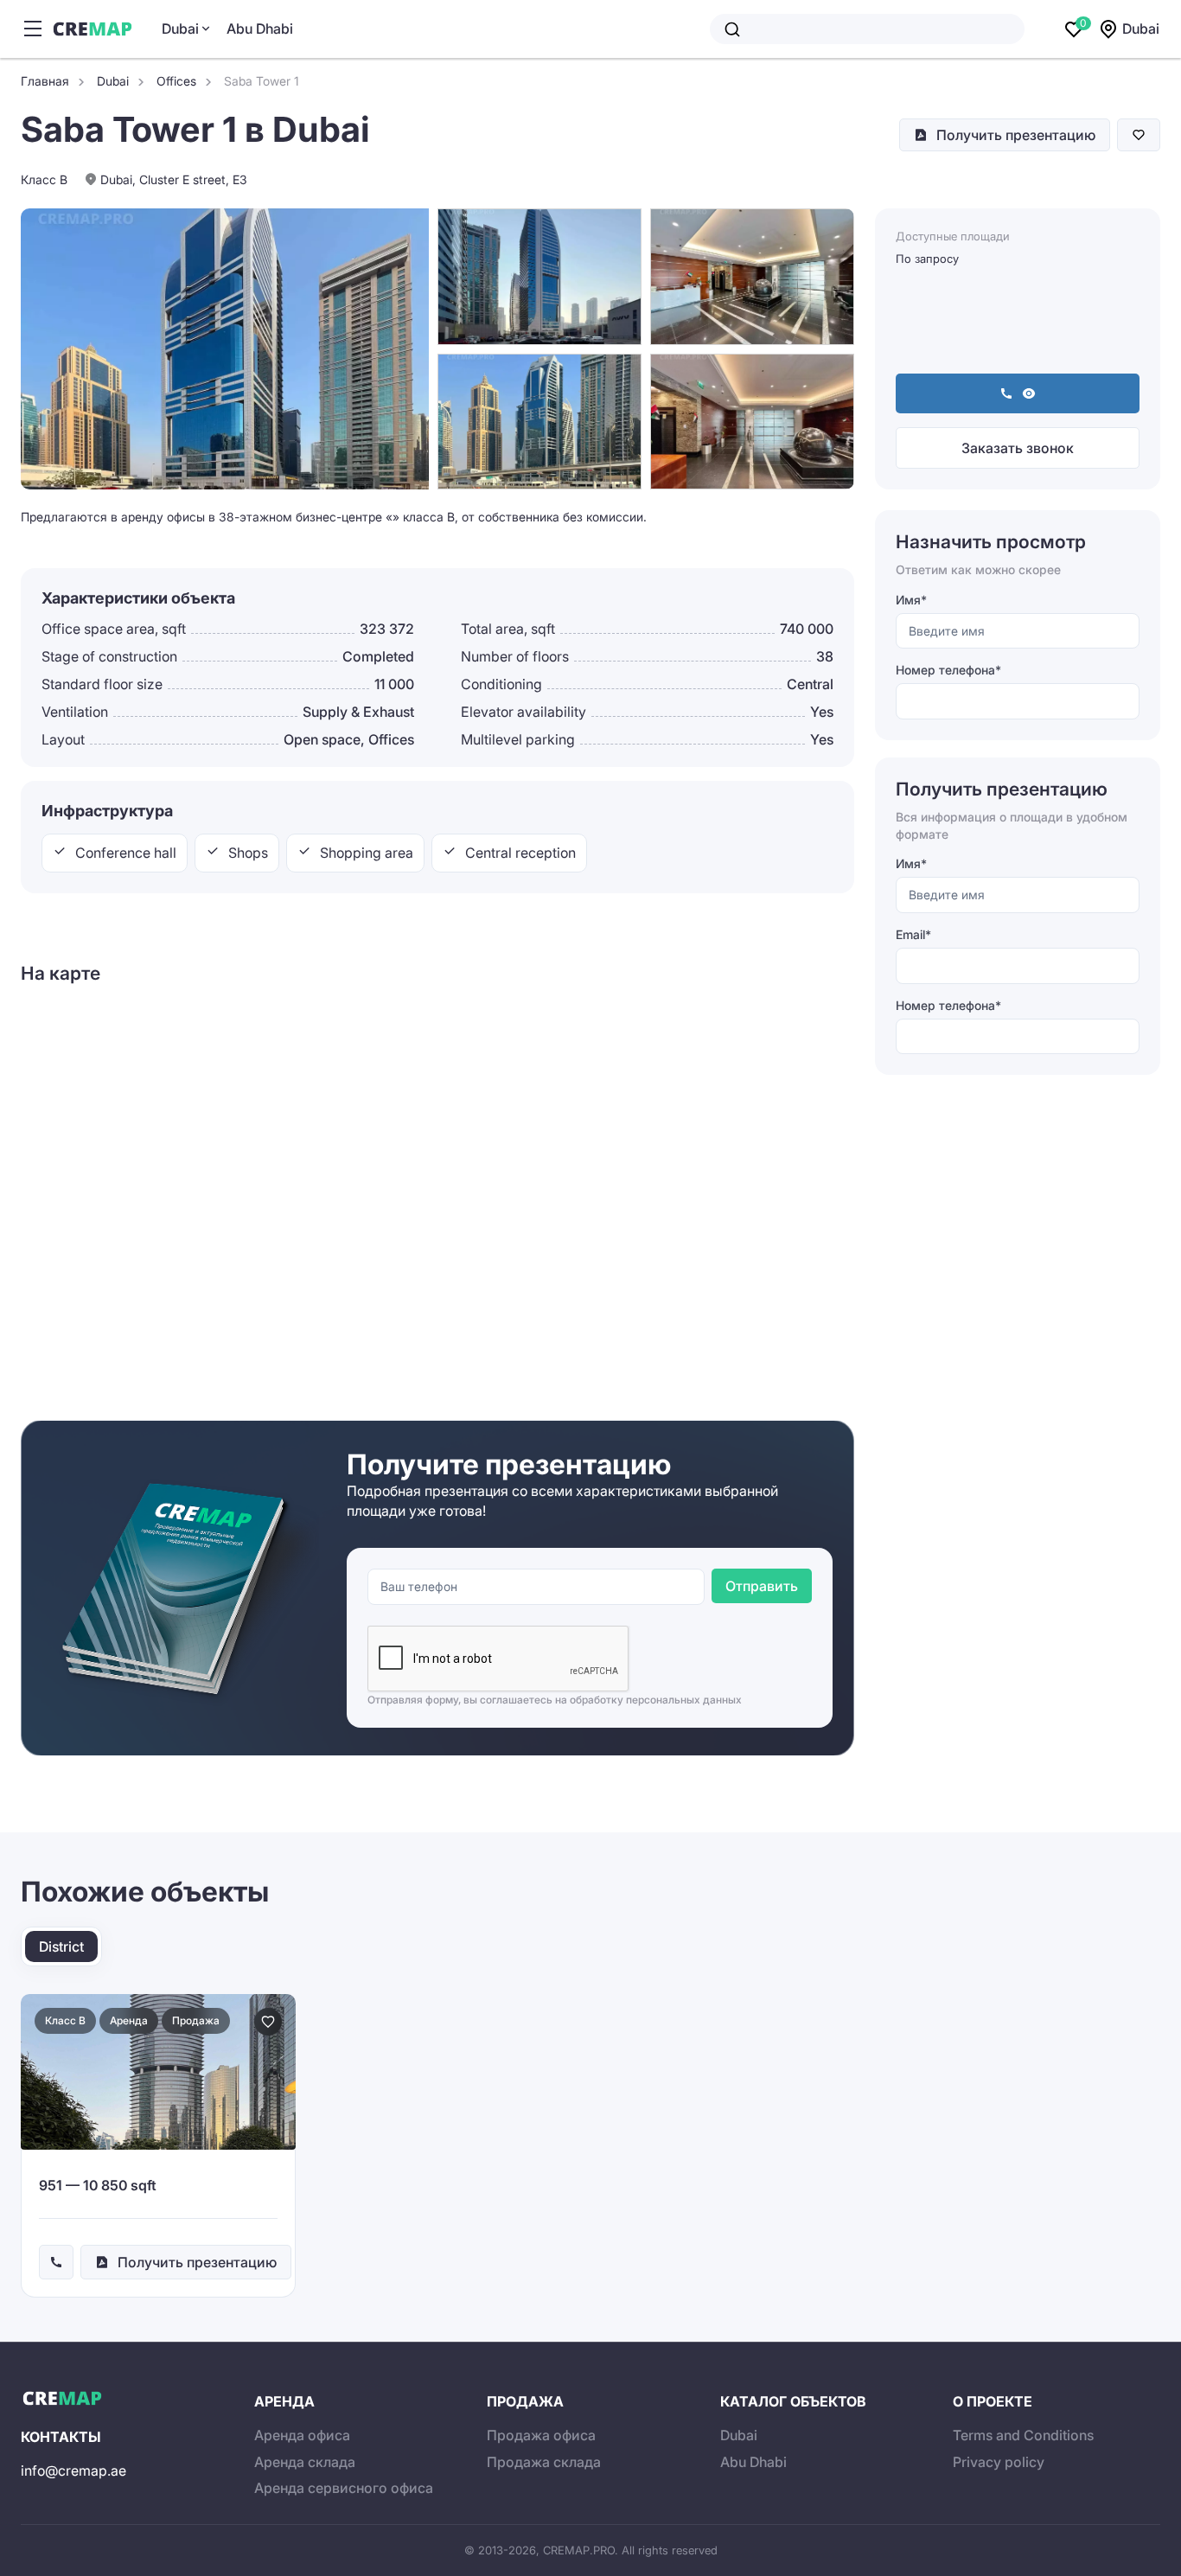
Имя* (911, 600)
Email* (913, 934)
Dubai (180, 29)
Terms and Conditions (1023, 2435)
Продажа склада (544, 2462)
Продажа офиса (541, 2435)
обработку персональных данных (656, 1700)
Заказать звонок (1018, 448)
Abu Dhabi (260, 29)
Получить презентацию (1016, 135)
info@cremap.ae (73, 2471)
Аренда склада (305, 2462)
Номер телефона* (948, 671)
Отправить (762, 1586)
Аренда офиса (302, 2435)
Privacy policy (999, 2462)
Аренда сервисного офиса (344, 2488)
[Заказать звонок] (56, 2262)
